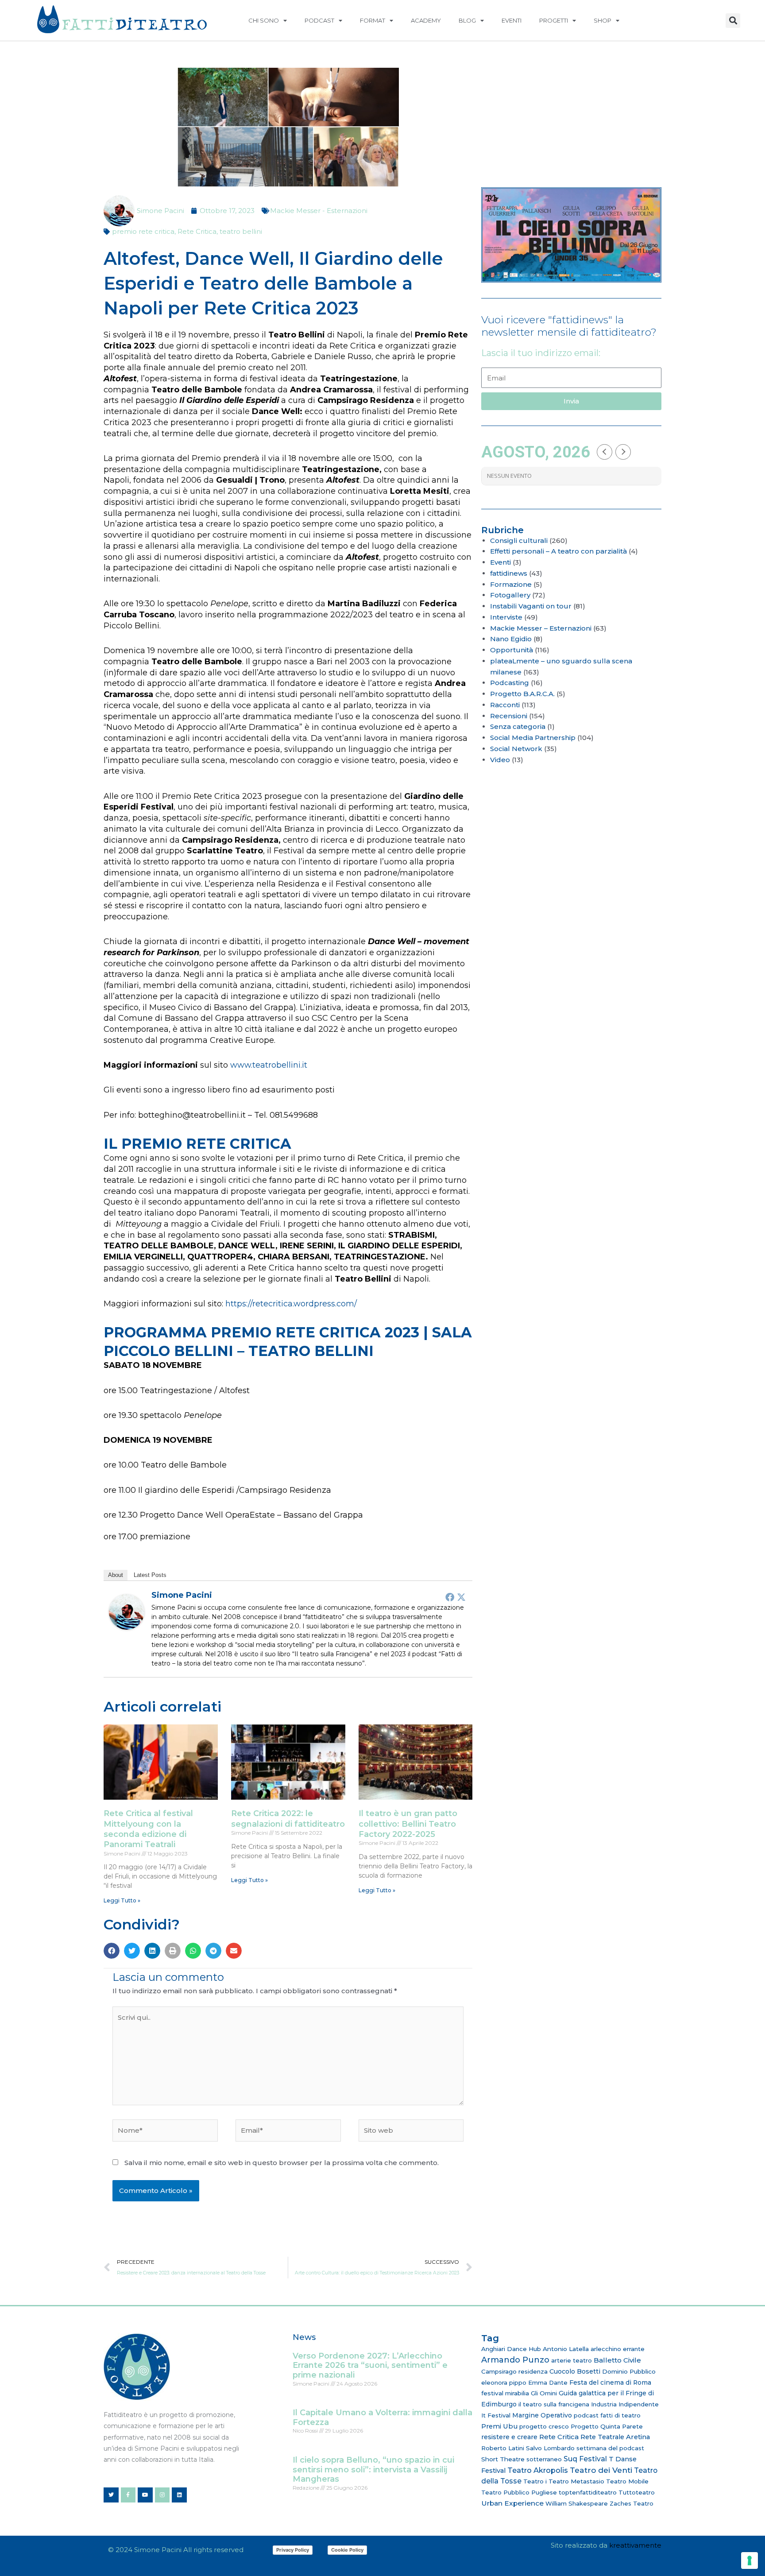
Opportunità (512, 650)
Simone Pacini (182, 1595)
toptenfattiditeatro (588, 2492)
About (116, 1575)
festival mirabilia (505, 2393)
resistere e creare (509, 2437)
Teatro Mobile (627, 2481)
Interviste (506, 617)
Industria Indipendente (625, 2404)
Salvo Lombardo (550, 2448)
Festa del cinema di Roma (610, 2382)
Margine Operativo (542, 2415)
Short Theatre (503, 2459)
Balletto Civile (617, 2360)
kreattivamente (635, 2545)
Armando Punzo (515, 2360)
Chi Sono (264, 20)
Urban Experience (512, 2503)
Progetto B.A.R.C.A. (522, 694)
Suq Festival (585, 2459)
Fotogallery (510, 595)
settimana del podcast (610, 2448)
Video (500, 760)
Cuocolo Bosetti (575, 2371)
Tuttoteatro (637, 2492)
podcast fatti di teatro (607, 2415)
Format (373, 20)
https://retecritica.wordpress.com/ (291, 1304)
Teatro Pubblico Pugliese (519, 2492)
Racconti (505, 705)
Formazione (511, 584)
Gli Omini (544, 2393)
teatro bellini (241, 231)
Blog (467, 20)
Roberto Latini (503, 2448)
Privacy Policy (293, 2550)
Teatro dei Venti (601, 2470)
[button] (733, 21)
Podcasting (510, 683)
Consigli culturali (519, 540)
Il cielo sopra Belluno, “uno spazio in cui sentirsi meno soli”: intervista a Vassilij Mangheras (373, 2469)
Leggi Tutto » (122, 1900)
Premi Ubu (499, 2426)
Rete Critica (197, 231)
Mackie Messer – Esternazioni (541, 628)
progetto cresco (544, 2426)
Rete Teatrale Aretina (615, 2437)
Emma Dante (548, 2382)
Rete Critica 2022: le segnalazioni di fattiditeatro (288, 1819)
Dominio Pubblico (629, 2371)
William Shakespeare (577, 2503)
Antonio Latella (566, 2349)
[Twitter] (461, 1597)
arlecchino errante (618, 2349)
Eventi (512, 20)
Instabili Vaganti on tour (531, 606)
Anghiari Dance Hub (511, 2349)
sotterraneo (544, 2459)
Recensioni (509, 716)
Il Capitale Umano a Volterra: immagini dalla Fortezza (382, 2417)
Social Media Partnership (533, 738)
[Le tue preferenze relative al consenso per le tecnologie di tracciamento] (750, 2561)
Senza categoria (518, 726)
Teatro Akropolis (538, 2470)
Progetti (554, 20)
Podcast (319, 20)
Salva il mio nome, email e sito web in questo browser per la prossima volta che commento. (282, 2163)
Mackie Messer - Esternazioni (319, 211)
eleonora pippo (504, 2382)
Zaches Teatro (632, 2503)
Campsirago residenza (514, 2371)
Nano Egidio (511, 639)
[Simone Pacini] (127, 1611)
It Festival (496, 2415)
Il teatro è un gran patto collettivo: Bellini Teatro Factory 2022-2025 (408, 1824)
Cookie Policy (347, 2550)
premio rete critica (143, 231)
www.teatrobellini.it (270, 1065)
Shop (603, 20)
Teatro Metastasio (576, 2481)
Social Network (516, 749)
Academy (426, 20)
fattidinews (509, 573)
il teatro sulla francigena (554, 2404)
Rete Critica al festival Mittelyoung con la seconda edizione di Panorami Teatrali (148, 1829)
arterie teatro (572, 2360)
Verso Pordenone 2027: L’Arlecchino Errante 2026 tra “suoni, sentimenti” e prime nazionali (370, 2365)
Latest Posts (150, 1575)
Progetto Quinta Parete (607, 2426)
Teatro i (535, 2481)
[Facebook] (450, 1597)
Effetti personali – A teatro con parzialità (558, 551)
